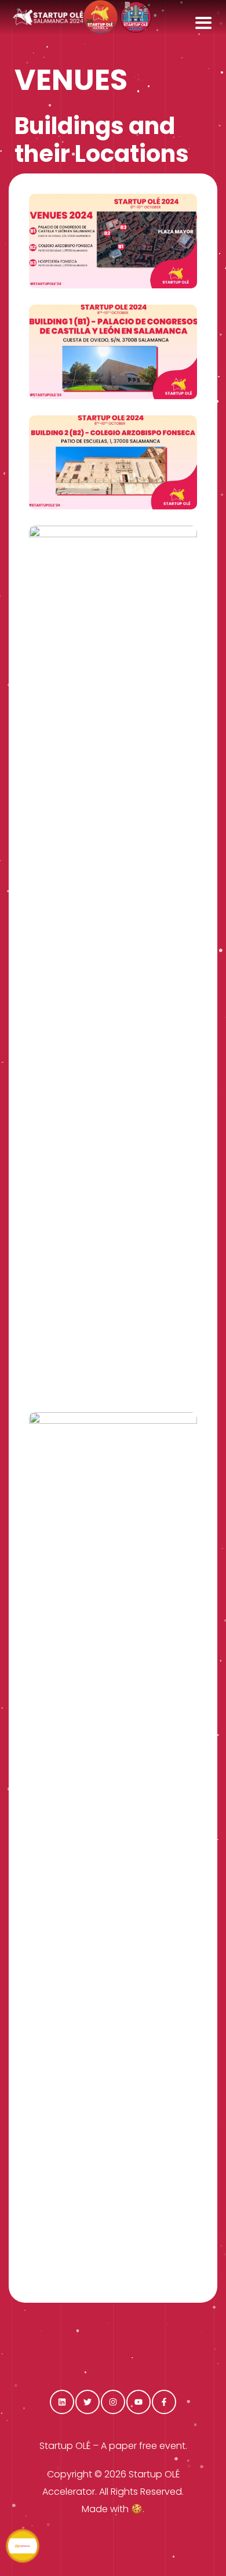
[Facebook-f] (164, 2402)
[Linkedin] (62, 2402)
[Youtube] (138, 2402)
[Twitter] (88, 2402)
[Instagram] (113, 2402)
